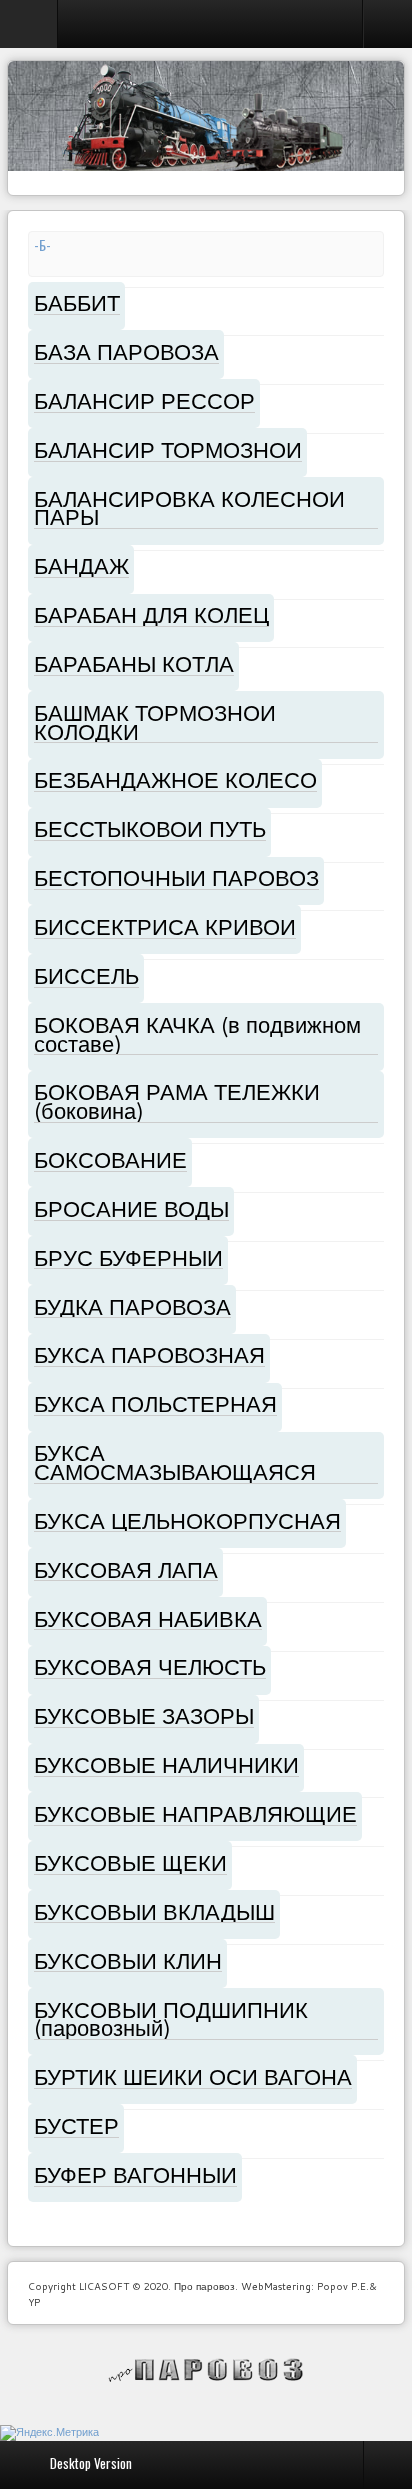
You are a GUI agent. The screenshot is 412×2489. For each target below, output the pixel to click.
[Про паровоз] (206, 2370)
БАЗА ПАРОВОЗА (126, 351)
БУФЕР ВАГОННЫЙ (135, 2174)
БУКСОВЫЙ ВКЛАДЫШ (154, 1911)
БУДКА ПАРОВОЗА (132, 1306)
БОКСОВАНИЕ (110, 1159)
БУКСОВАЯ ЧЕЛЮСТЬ (150, 1666)
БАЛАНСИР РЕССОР (144, 400)
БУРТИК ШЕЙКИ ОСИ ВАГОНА (193, 2076)
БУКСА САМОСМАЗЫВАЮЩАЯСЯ (175, 1462)
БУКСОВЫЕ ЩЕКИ (130, 1862)
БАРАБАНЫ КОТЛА (134, 663)
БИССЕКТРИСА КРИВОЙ (165, 926)
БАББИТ (77, 302)
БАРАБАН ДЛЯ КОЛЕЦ (151, 614)
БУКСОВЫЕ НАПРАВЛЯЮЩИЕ (195, 1813)
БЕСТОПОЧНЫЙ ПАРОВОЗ (176, 877)
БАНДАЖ (81, 565)
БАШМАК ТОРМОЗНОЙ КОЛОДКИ (155, 722)
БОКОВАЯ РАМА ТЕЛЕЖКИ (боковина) (177, 1101)
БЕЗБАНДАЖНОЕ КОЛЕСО (175, 779)
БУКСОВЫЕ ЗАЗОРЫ (144, 1715)
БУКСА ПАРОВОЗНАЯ (149, 1354)
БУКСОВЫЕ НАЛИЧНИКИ (166, 1764)
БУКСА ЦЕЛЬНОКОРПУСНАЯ (187, 1520)
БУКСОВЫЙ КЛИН (128, 1960)
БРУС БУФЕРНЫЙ (128, 1257)
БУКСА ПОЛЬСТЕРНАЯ (155, 1403)
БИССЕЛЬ (86, 975)
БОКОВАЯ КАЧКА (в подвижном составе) (197, 1034)
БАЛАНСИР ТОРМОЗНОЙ (168, 449)
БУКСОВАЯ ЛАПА (126, 1569)
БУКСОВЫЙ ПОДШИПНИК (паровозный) (171, 2019)
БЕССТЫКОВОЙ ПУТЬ (150, 828)
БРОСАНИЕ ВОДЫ (131, 1208)
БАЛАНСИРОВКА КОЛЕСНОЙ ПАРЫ (189, 508)
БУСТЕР (76, 2125)
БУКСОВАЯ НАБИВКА (148, 1618)
